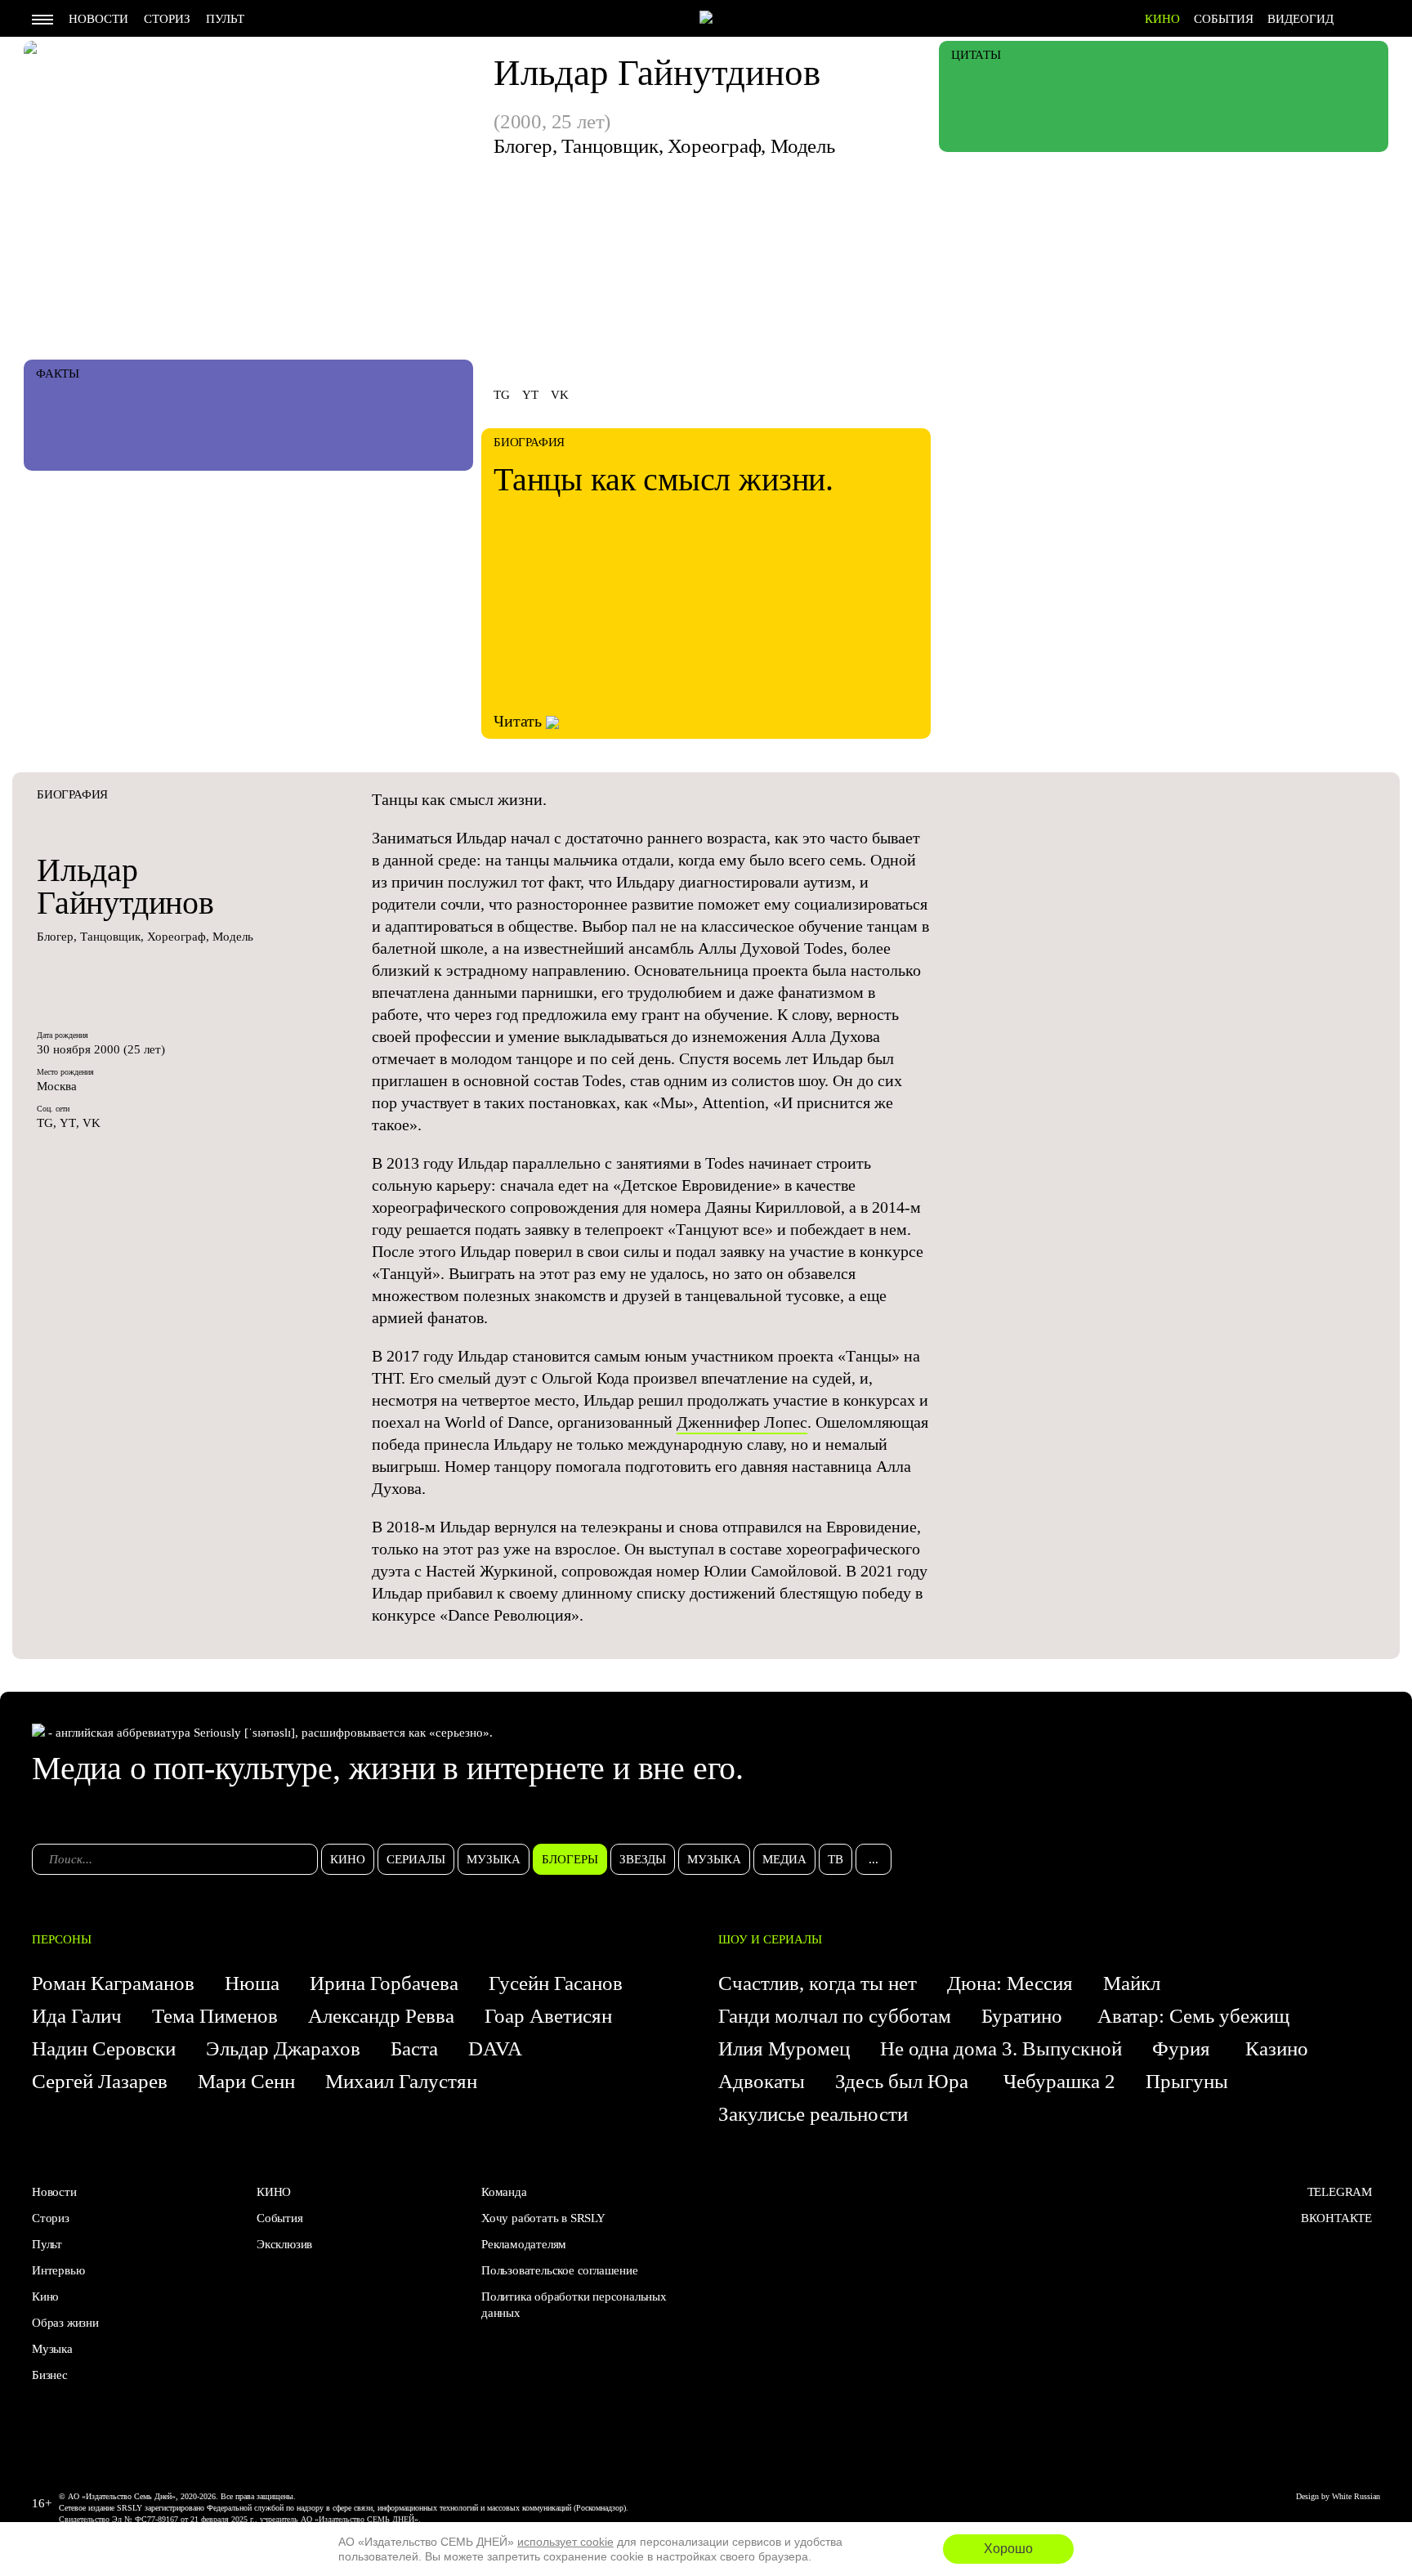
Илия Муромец (784, 2048)
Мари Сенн (246, 2081)
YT (530, 395)
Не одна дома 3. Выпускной (1001, 2048)
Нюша (252, 1983)
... (874, 1859)
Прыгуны (1187, 2081)
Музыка (52, 2349)
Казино (1277, 2048)
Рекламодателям (524, 2244)
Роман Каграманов (113, 1983)
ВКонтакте (1336, 2218)
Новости (98, 19)
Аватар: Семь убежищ (1193, 2016)
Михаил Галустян (401, 2081)
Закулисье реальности (813, 2114)
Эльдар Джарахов (283, 2048)
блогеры (570, 1859)
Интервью (58, 2270)
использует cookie (565, 2542)
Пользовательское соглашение (560, 2270)
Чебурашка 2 (1059, 2081)
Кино (45, 2296)
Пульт (225, 19)
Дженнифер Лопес (742, 1422)
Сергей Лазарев (100, 2081)
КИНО (1162, 19)
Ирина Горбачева (384, 1983)
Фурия (1184, 2048)
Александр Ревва (381, 2016)
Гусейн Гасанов (556, 1983)
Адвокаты (762, 2081)
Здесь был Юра (904, 2081)
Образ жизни (65, 2323)
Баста (414, 2048)
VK (560, 395)
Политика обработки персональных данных (574, 2305)
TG (502, 395)
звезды (643, 1859)
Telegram (1340, 2192)
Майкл (1132, 1983)
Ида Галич (77, 2016)
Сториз (167, 19)
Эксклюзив (284, 2244)
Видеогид (1300, 19)
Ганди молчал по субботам (835, 2016)
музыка (494, 1859)
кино (348, 1859)
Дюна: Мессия (1010, 1983)
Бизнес (50, 2375)
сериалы (416, 1859)
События (1224, 19)
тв (836, 1859)
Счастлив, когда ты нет (818, 1983)
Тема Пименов (215, 2016)
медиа (784, 1859)
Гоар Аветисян (548, 2016)
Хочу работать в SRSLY (543, 2218)
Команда (504, 2192)
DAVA (495, 2048)
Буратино (1024, 2016)
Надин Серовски (104, 2048)
